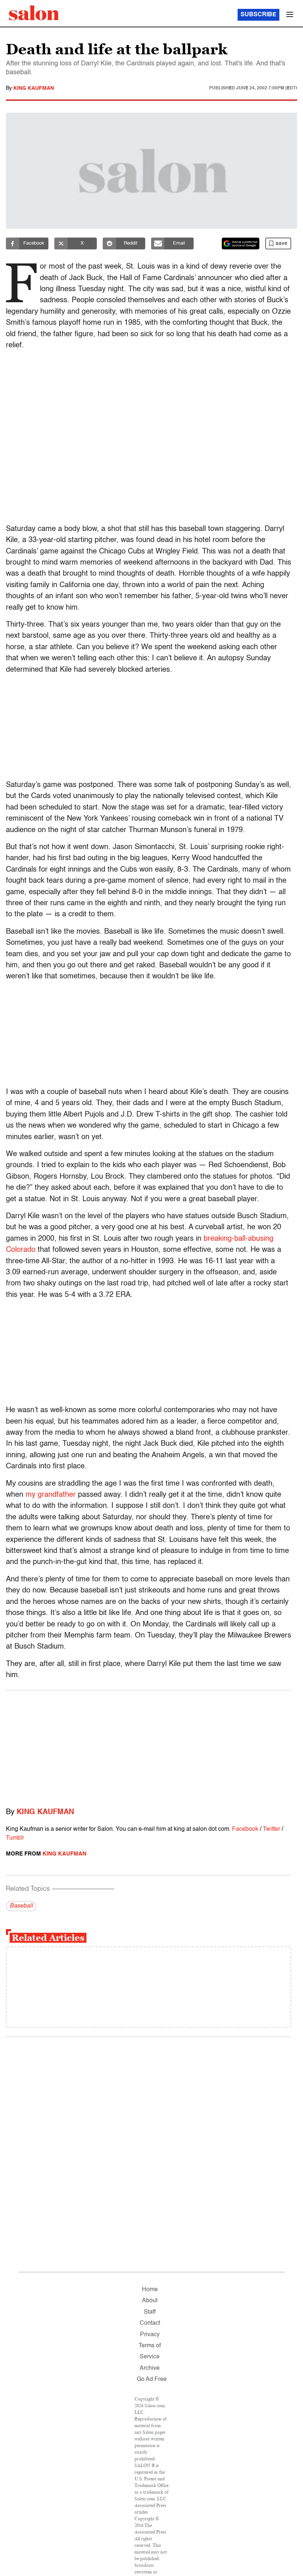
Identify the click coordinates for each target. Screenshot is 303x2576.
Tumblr (15, 1838)
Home (150, 2290)
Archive (150, 2368)
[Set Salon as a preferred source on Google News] (241, 243)
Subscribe (258, 15)
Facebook (245, 1829)
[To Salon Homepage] (34, 13)
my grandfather (51, 1495)
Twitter (271, 1829)
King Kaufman (34, 88)
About (150, 2301)
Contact (150, 2323)
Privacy (150, 2335)
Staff (150, 2312)
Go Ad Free (152, 2379)
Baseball (21, 1906)
